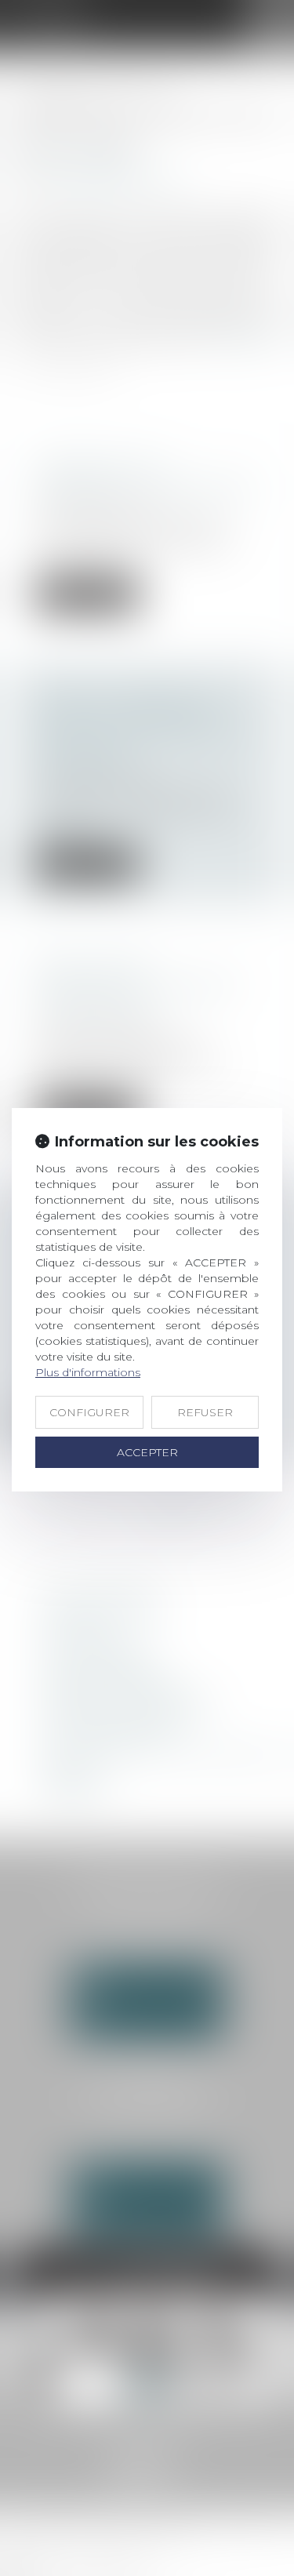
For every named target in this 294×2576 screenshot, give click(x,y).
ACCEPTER (147, 1452)
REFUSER (205, 1412)
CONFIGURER (89, 1412)
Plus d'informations (88, 1372)
